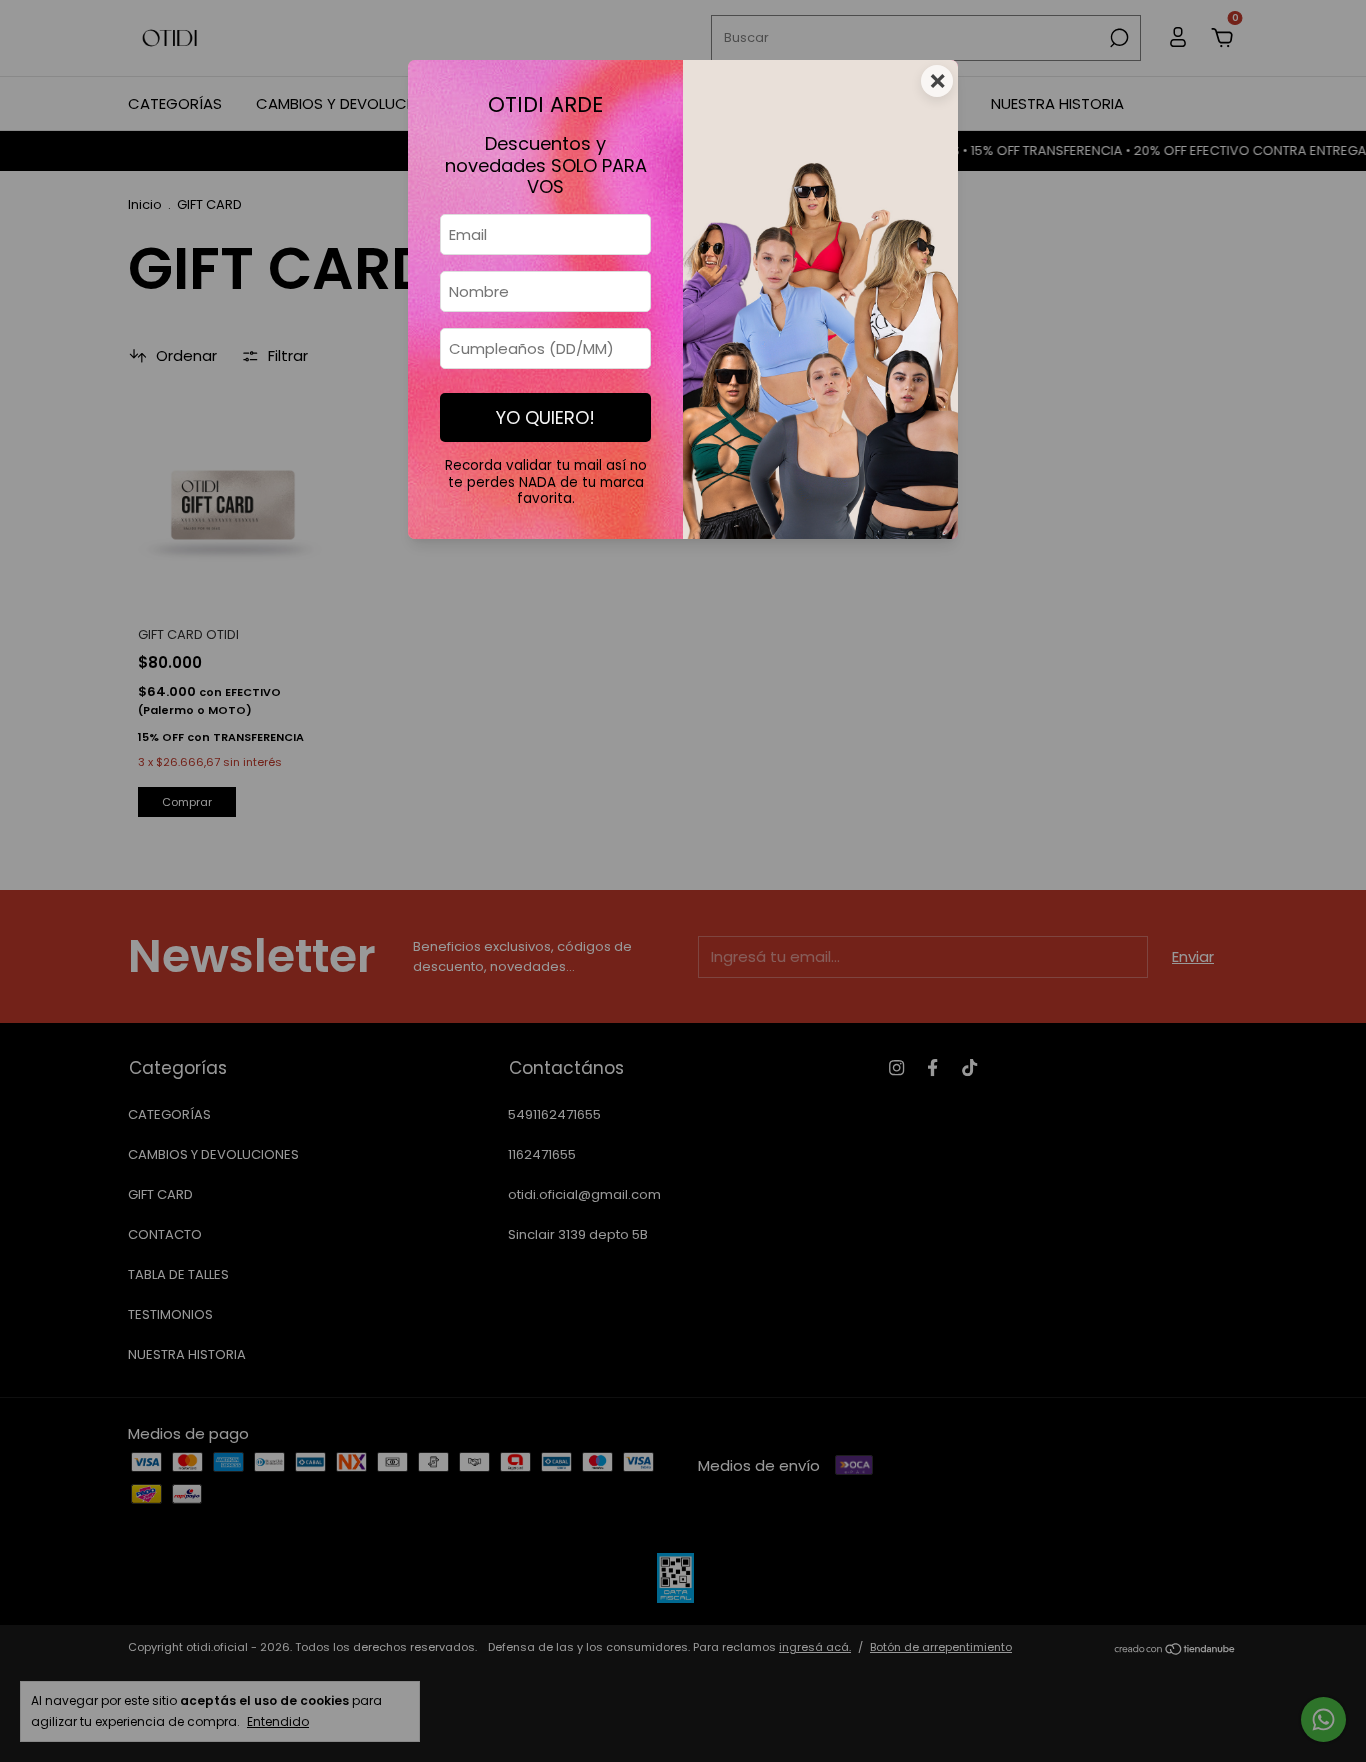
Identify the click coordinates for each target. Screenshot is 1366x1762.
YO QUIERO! (545, 417)
